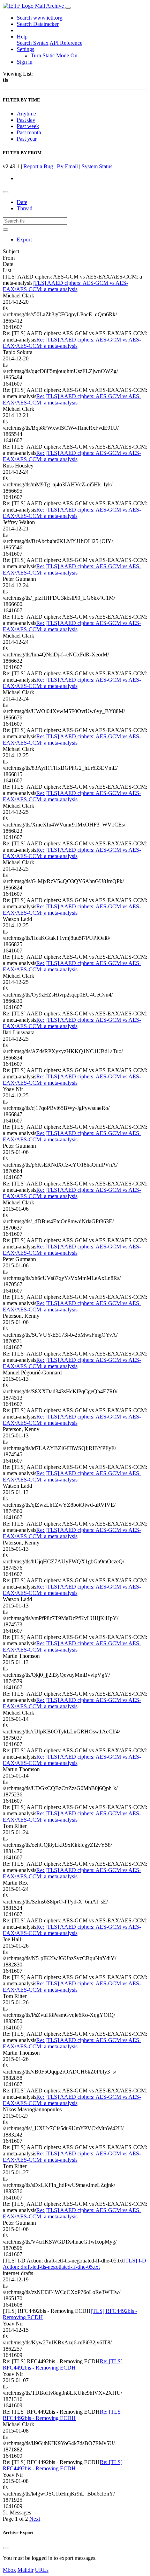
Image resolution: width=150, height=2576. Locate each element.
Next (35, 2519)
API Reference (66, 43)
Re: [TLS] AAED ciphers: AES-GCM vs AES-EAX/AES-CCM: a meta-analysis (72, 343)
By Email (67, 166)
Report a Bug (38, 166)
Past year (27, 139)
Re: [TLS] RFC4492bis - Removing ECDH (63, 2364)
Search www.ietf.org (40, 18)
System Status (97, 166)
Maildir (25, 2570)
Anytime (26, 114)
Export (24, 240)
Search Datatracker (38, 24)
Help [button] (22, 37)
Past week (28, 126)
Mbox (9, 2570)
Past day (26, 120)
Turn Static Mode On (54, 55)
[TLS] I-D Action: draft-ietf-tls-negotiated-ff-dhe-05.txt (74, 2264)
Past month (29, 132)
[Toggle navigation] (68, 8)
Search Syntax (33, 43)
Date (22, 202)
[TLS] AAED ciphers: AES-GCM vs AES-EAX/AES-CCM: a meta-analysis (65, 286)
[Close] (6, 2548)
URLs (42, 2570)
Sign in (25, 62)
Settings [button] (25, 49)
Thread (25, 208)
